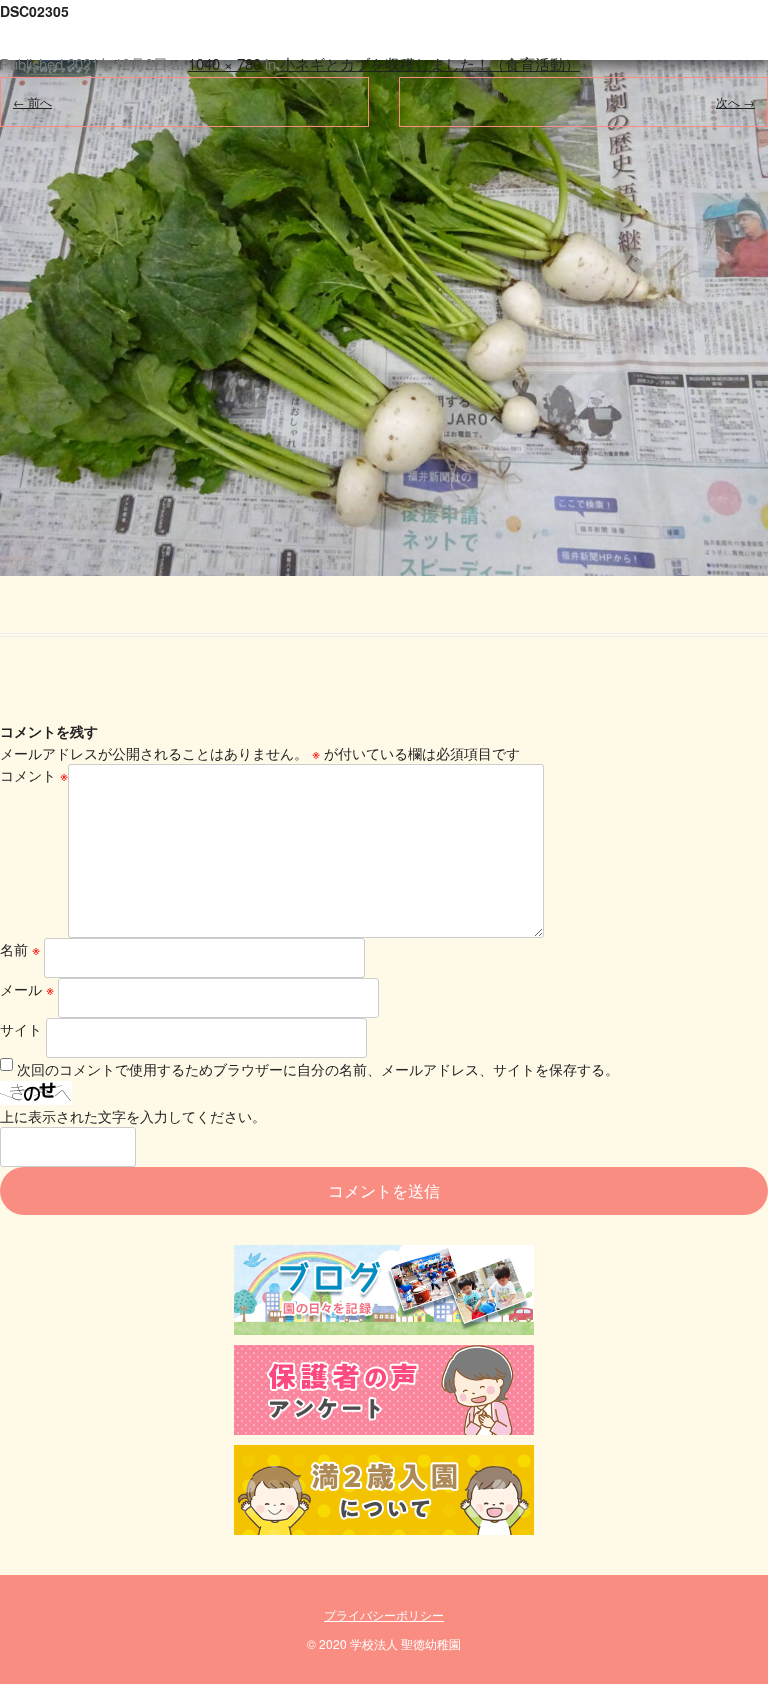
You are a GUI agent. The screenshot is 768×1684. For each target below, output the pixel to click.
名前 (20, 949)
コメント (34, 775)
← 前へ (32, 101)
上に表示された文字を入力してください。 (133, 1116)
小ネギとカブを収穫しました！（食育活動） (430, 63)
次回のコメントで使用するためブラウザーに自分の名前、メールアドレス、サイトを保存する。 (318, 1069)
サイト (21, 1029)
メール (27, 989)
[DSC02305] (384, 288)
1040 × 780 (224, 63)
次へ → (735, 101)
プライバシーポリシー (384, 1614)
